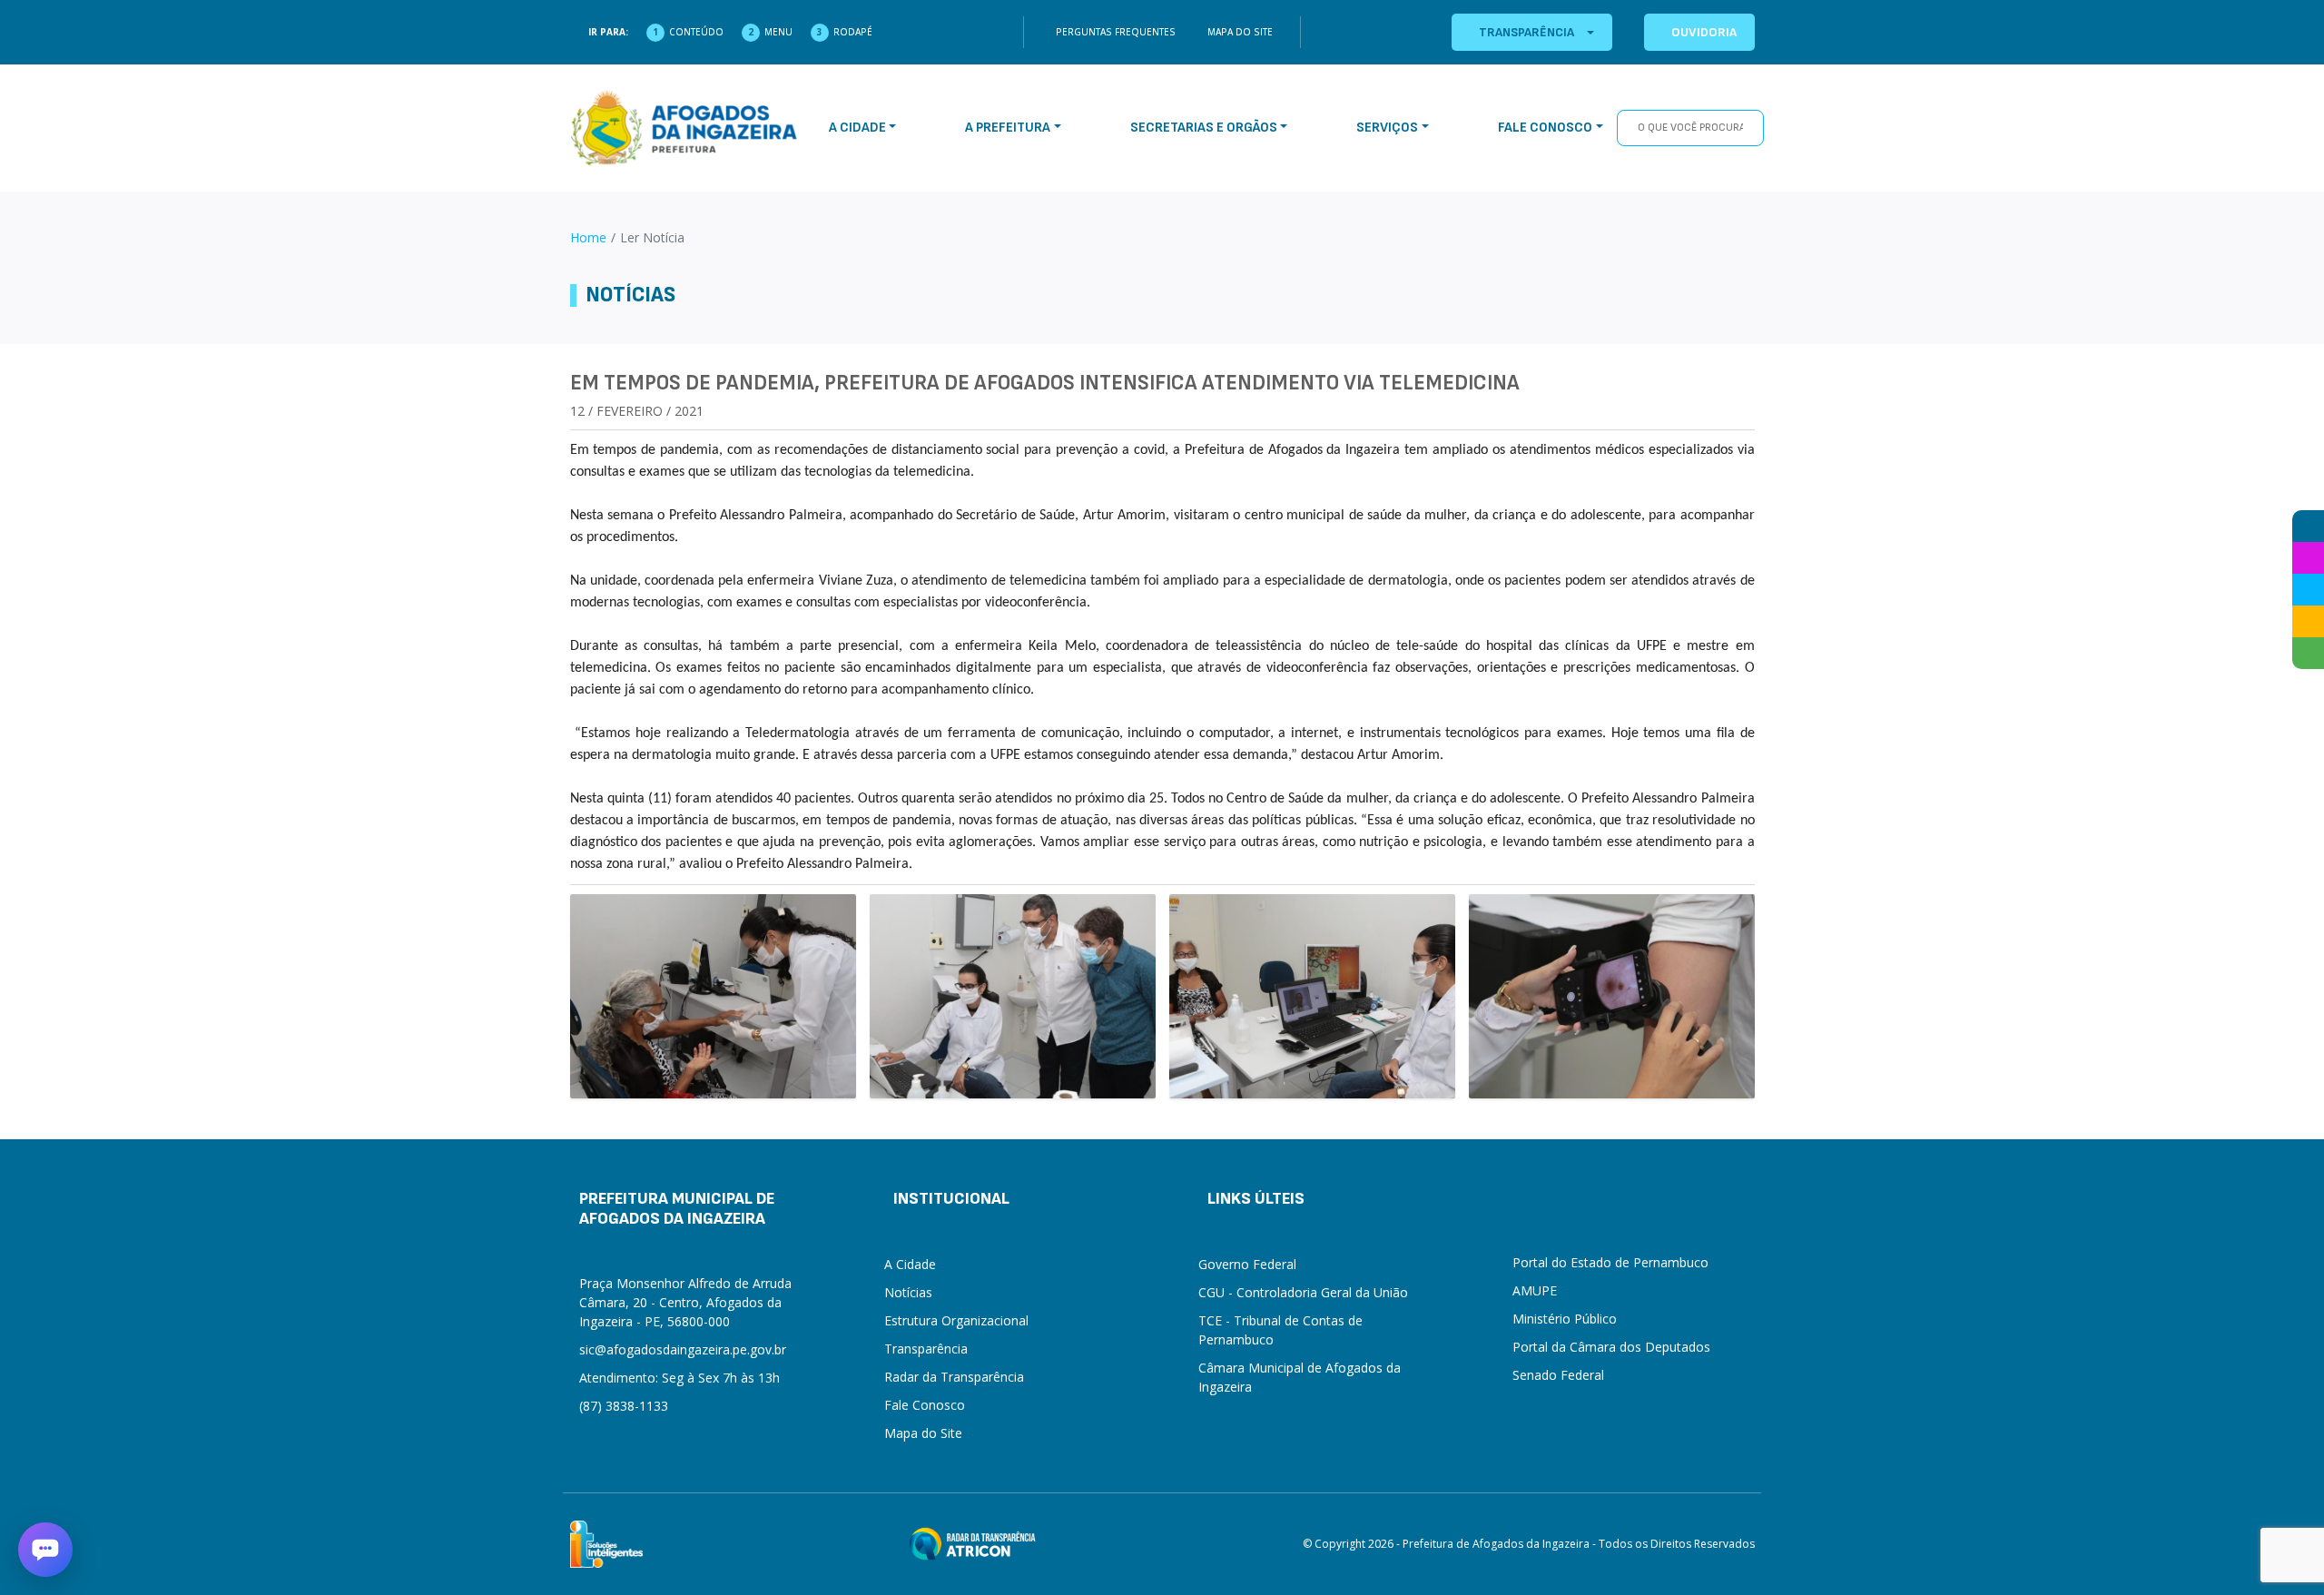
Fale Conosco (925, 1405)
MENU (778, 32)
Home (588, 237)
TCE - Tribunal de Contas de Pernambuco (1280, 1330)
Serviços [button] (1387, 128)
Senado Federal (1558, 1375)
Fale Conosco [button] (1545, 128)
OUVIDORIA (1704, 32)
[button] (45, 1550)
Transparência (926, 1349)
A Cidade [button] (857, 128)
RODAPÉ (853, 32)
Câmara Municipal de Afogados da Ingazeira (1300, 1377)
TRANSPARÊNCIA (1526, 32)
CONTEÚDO (696, 32)
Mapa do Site (1240, 32)
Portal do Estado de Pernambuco (1610, 1262)
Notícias (908, 1292)
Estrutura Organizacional (956, 1320)
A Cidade (910, 1264)
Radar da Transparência (954, 1377)
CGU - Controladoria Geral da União (1303, 1292)
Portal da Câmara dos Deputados (1611, 1347)
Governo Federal (1247, 1264)
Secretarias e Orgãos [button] (1204, 128)
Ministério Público (1565, 1319)
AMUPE (1535, 1290)
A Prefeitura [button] (1008, 128)
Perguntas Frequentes (1116, 32)
